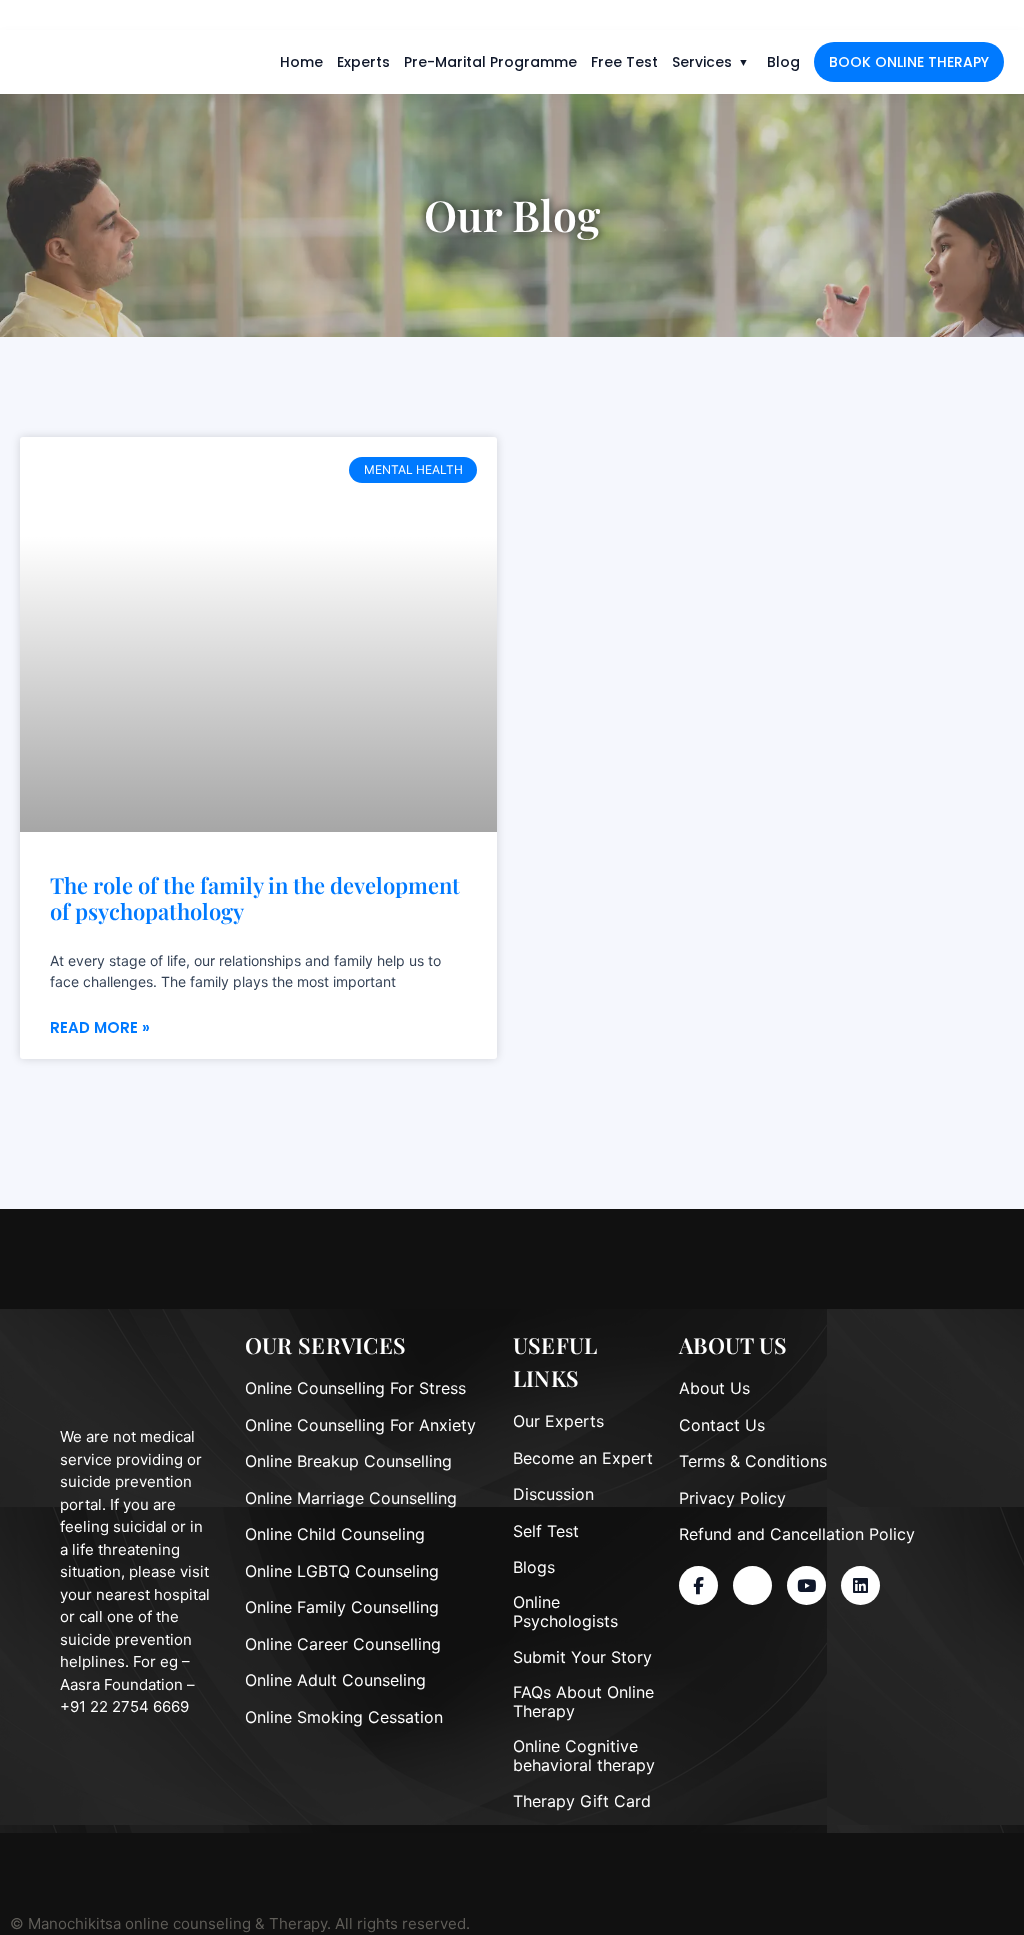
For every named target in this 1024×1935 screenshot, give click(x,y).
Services (702, 62)
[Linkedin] (860, 1585)
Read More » (100, 1027)
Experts (363, 62)
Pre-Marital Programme (490, 62)
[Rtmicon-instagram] (752, 1585)
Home (301, 62)
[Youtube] (806, 1585)
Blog (783, 62)
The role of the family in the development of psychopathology (255, 898)
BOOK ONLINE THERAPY (909, 62)
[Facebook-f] (698, 1585)
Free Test (624, 62)
